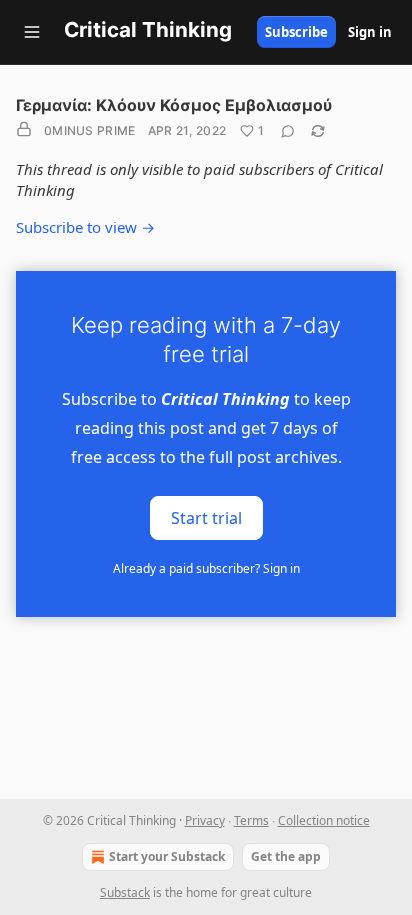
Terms (251, 820)
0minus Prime (90, 130)
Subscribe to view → (85, 227)
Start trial (206, 518)
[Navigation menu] (32, 32)
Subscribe (296, 32)
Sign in (370, 32)
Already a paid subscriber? (206, 568)
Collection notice (324, 820)
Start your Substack (167, 856)
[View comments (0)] (288, 131)
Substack (125, 892)
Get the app (286, 856)
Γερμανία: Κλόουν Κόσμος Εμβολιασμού (174, 105)
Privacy (205, 820)
